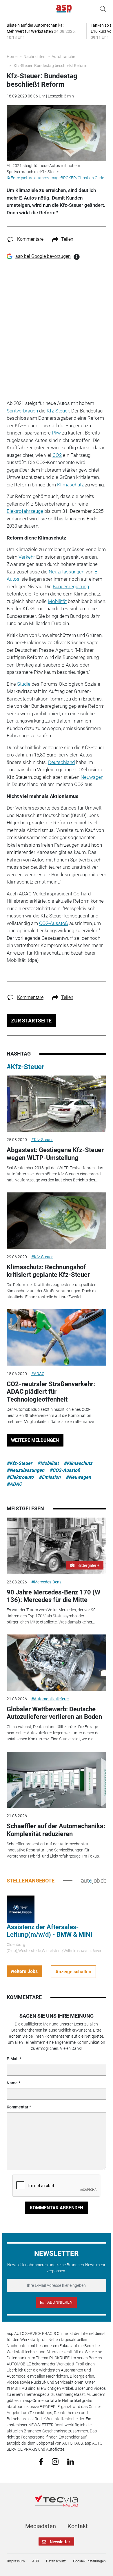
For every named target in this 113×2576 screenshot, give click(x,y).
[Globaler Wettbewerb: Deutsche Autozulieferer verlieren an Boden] (57, 1663)
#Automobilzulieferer (50, 1699)
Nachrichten (34, 57)
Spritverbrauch (22, 411)
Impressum (16, 2561)
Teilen (67, 239)
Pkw (56, 433)
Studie (24, 684)
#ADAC (38, 1374)
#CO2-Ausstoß (65, 1470)
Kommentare (30, 239)
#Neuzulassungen (25, 1470)
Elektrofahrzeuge (25, 511)
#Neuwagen (78, 1477)
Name (12, 2083)
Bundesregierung (71, 586)
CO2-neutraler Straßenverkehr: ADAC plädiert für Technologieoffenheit (51, 1392)
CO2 (57, 455)
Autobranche (63, 57)
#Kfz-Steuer (25, 1067)
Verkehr (27, 557)
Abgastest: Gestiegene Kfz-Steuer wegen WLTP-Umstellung (55, 1154)
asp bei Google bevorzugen (43, 256)
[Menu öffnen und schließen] (10, 9)
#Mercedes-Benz (46, 1582)
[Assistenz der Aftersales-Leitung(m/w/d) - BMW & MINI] (21, 1909)
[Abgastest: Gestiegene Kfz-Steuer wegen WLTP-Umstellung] (57, 1104)
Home (12, 57)
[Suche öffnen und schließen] (101, 9)
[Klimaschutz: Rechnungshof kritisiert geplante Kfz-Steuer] (57, 1221)
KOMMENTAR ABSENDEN (57, 2208)
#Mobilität (48, 1463)
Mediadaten (41, 2526)
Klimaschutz (70, 485)
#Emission (50, 1477)
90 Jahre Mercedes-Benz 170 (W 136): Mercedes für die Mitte (53, 1596)
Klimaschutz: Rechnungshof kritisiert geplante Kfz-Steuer (48, 1271)
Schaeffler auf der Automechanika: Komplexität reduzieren (56, 1830)
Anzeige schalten (73, 1972)
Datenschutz (56, 2561)
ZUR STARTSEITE (31, 1021)
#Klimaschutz (78, 1463)
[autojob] (94, 1880)
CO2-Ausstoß (54, 923)
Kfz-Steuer (58, 411)
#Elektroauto (20, 1477)
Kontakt (78, 2526)
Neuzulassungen (66, 572)
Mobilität (57, 601)
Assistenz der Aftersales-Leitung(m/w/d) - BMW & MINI (49, 1931)
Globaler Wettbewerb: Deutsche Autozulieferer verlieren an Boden (54, 1713)
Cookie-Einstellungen (89, 2561)
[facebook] (41, 2461)
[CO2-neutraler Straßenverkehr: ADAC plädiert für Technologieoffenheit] (57, 1337)
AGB (35, 2561)
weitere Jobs (24, 1971)
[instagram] (55, 2461)
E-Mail (13, 2059)
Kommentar (18, 2107)
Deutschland (61, 762)
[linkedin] (71, 2461)
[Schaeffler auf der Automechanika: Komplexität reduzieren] (57, 1780)
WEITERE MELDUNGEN (35, 1440)
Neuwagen (92, 777)
